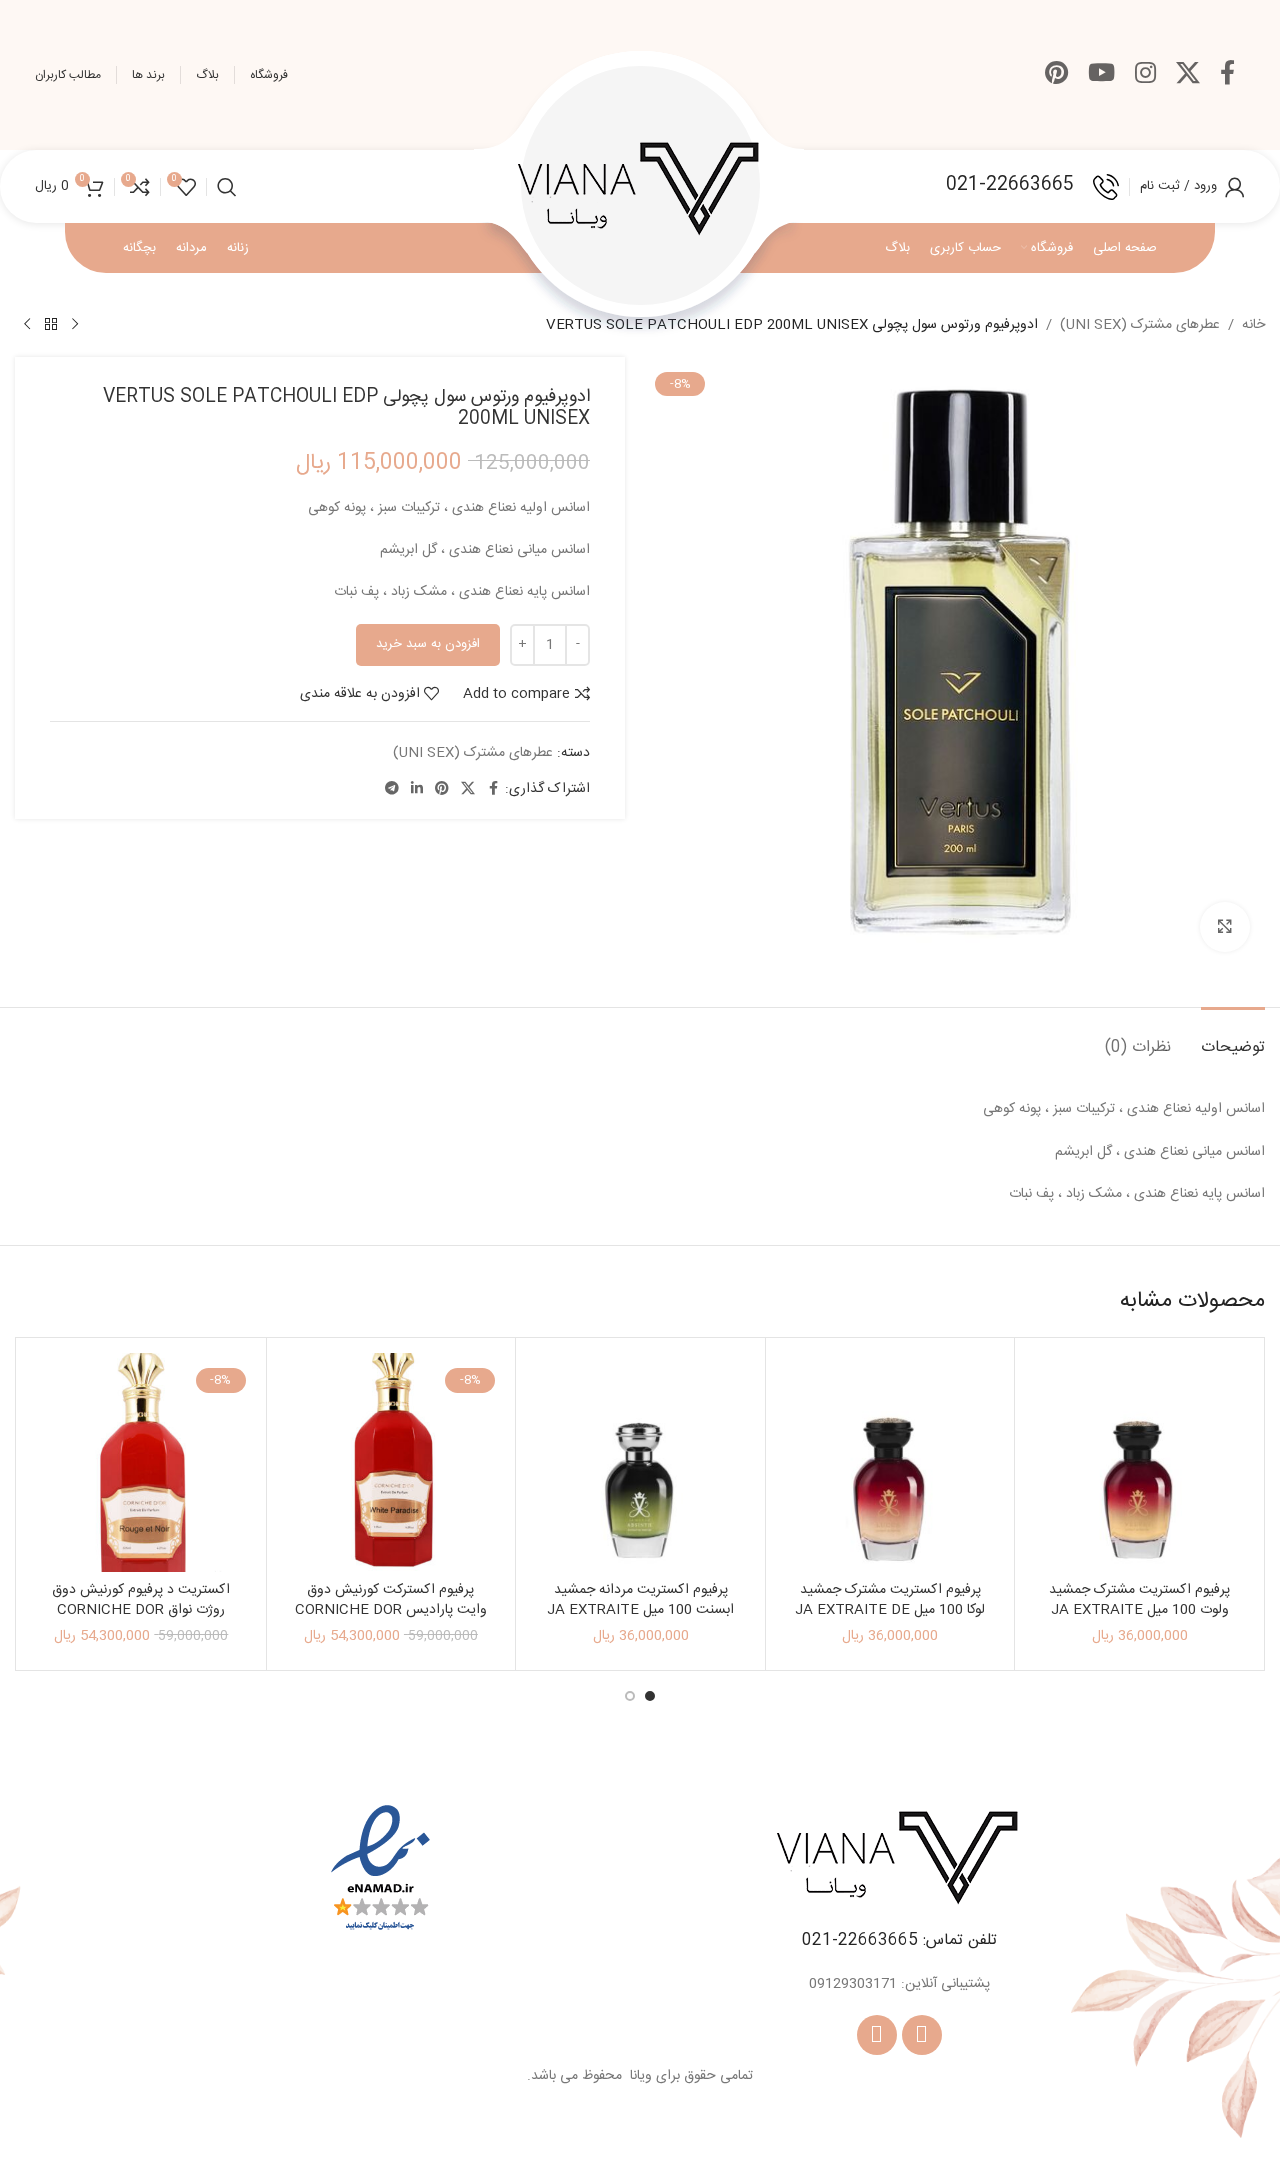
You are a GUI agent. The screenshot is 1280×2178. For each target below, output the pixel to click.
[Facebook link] (1227, 75)
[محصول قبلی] (75, 325)
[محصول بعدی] (27, 325)
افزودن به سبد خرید (428, 644)
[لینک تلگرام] (392, 789)
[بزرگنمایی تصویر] (1225, 927)
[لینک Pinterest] (1056, 75)
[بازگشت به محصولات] (51, 325)
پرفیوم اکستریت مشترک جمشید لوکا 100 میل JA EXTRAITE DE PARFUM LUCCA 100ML (890, 1609)
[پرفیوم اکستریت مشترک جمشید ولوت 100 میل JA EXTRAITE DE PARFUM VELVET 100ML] (1139, 1462)
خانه (1253, 325)
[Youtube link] (1101, 75)
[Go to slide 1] (650, 1696)
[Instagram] (877, 2035)
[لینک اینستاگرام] (1145, 75)
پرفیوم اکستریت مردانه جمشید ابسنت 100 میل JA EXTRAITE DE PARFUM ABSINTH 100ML (640, 1619)
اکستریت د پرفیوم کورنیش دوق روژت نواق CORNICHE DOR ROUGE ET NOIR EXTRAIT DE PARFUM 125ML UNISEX (141, 1619)
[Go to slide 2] (630, 1696)
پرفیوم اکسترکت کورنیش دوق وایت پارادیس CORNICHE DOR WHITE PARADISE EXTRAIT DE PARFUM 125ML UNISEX (391, 1619)
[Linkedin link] (417, 789)
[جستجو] (227, 187)
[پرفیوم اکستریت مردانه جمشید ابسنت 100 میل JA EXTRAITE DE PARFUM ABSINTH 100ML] (640, 1462)
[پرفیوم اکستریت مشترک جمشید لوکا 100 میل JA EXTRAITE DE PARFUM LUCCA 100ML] (890, 1462)
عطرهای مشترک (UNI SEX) (1140, 325)
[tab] (1233, 1037)
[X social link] (1188, 75)
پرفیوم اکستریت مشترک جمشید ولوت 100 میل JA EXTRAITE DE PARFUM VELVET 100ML (1140, 1609)
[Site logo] (640, 187)
